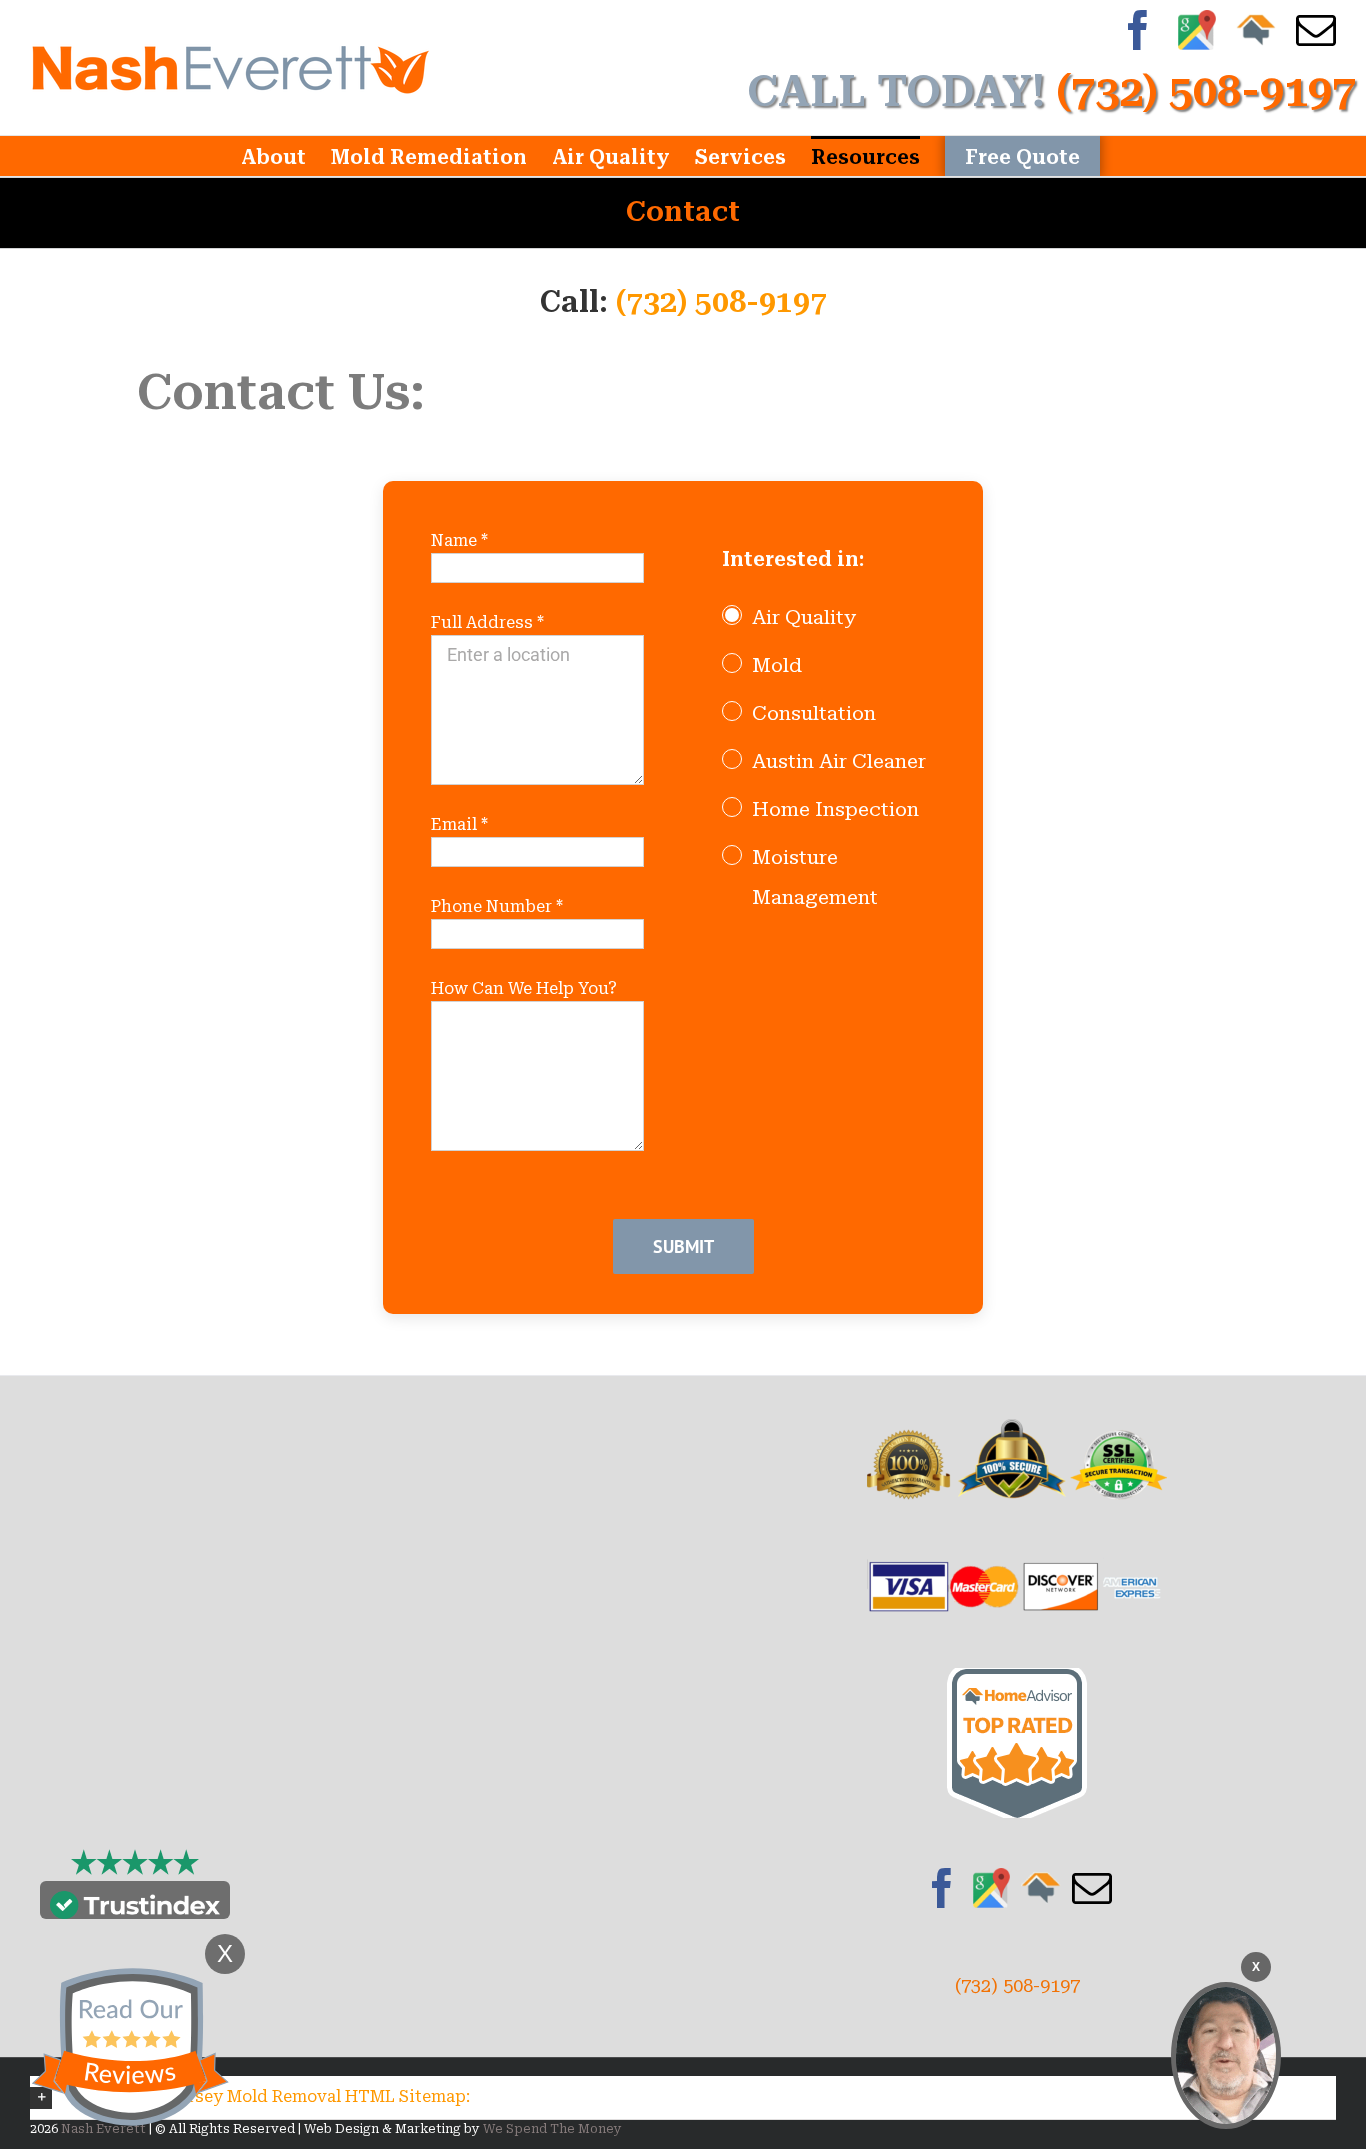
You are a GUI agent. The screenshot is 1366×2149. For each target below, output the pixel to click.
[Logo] (230, 67)
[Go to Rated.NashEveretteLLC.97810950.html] (1017, 1681)
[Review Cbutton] (130, 2047)
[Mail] (1092, 1888)
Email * (459, 824)
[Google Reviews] (992, 1888)
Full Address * (487, 622)
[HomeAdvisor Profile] (1041, 1888)
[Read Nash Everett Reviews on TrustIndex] (135, 1904)
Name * (459, 540)
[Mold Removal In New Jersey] (1226, 2055)
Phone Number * (497, 906)
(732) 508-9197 (721, 301)
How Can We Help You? (524, 988)
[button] (683, 2097)
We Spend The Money (552, 2129)
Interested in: (793, 559)
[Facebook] (942, 1888)
